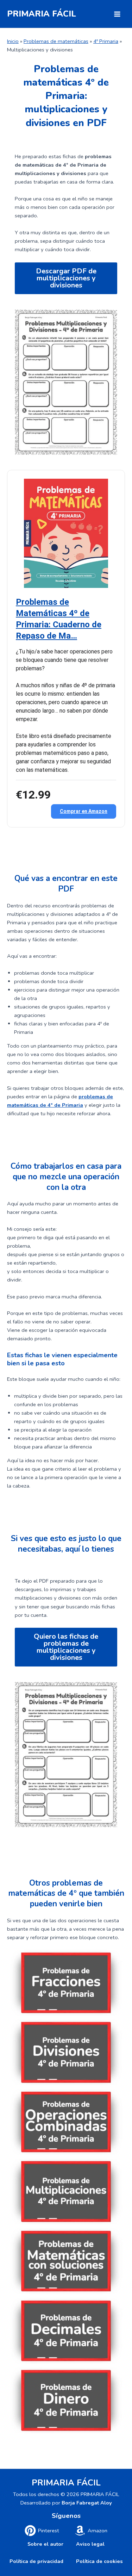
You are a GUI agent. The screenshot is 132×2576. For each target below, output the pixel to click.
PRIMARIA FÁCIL (42, 14)
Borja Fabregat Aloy (87, 2503)
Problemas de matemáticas (56, 41)
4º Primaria (106, 41)
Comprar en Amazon (84, 811)
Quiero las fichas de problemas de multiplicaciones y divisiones (66, 1647)
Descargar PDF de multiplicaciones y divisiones (66, 278)
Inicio (13, 41)
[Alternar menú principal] (117, 14)
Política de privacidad (36, 2561)
